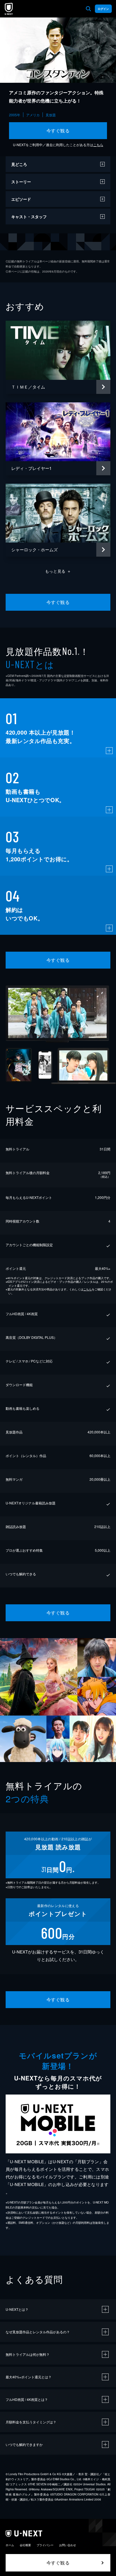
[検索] (88, 9)
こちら (98, 145)
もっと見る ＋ (58, 571)
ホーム (10, 2545)
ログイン (103, 9)
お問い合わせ (68, 2545)
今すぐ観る (58, 131)
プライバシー (45, 2545)
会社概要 (25, 2545)
